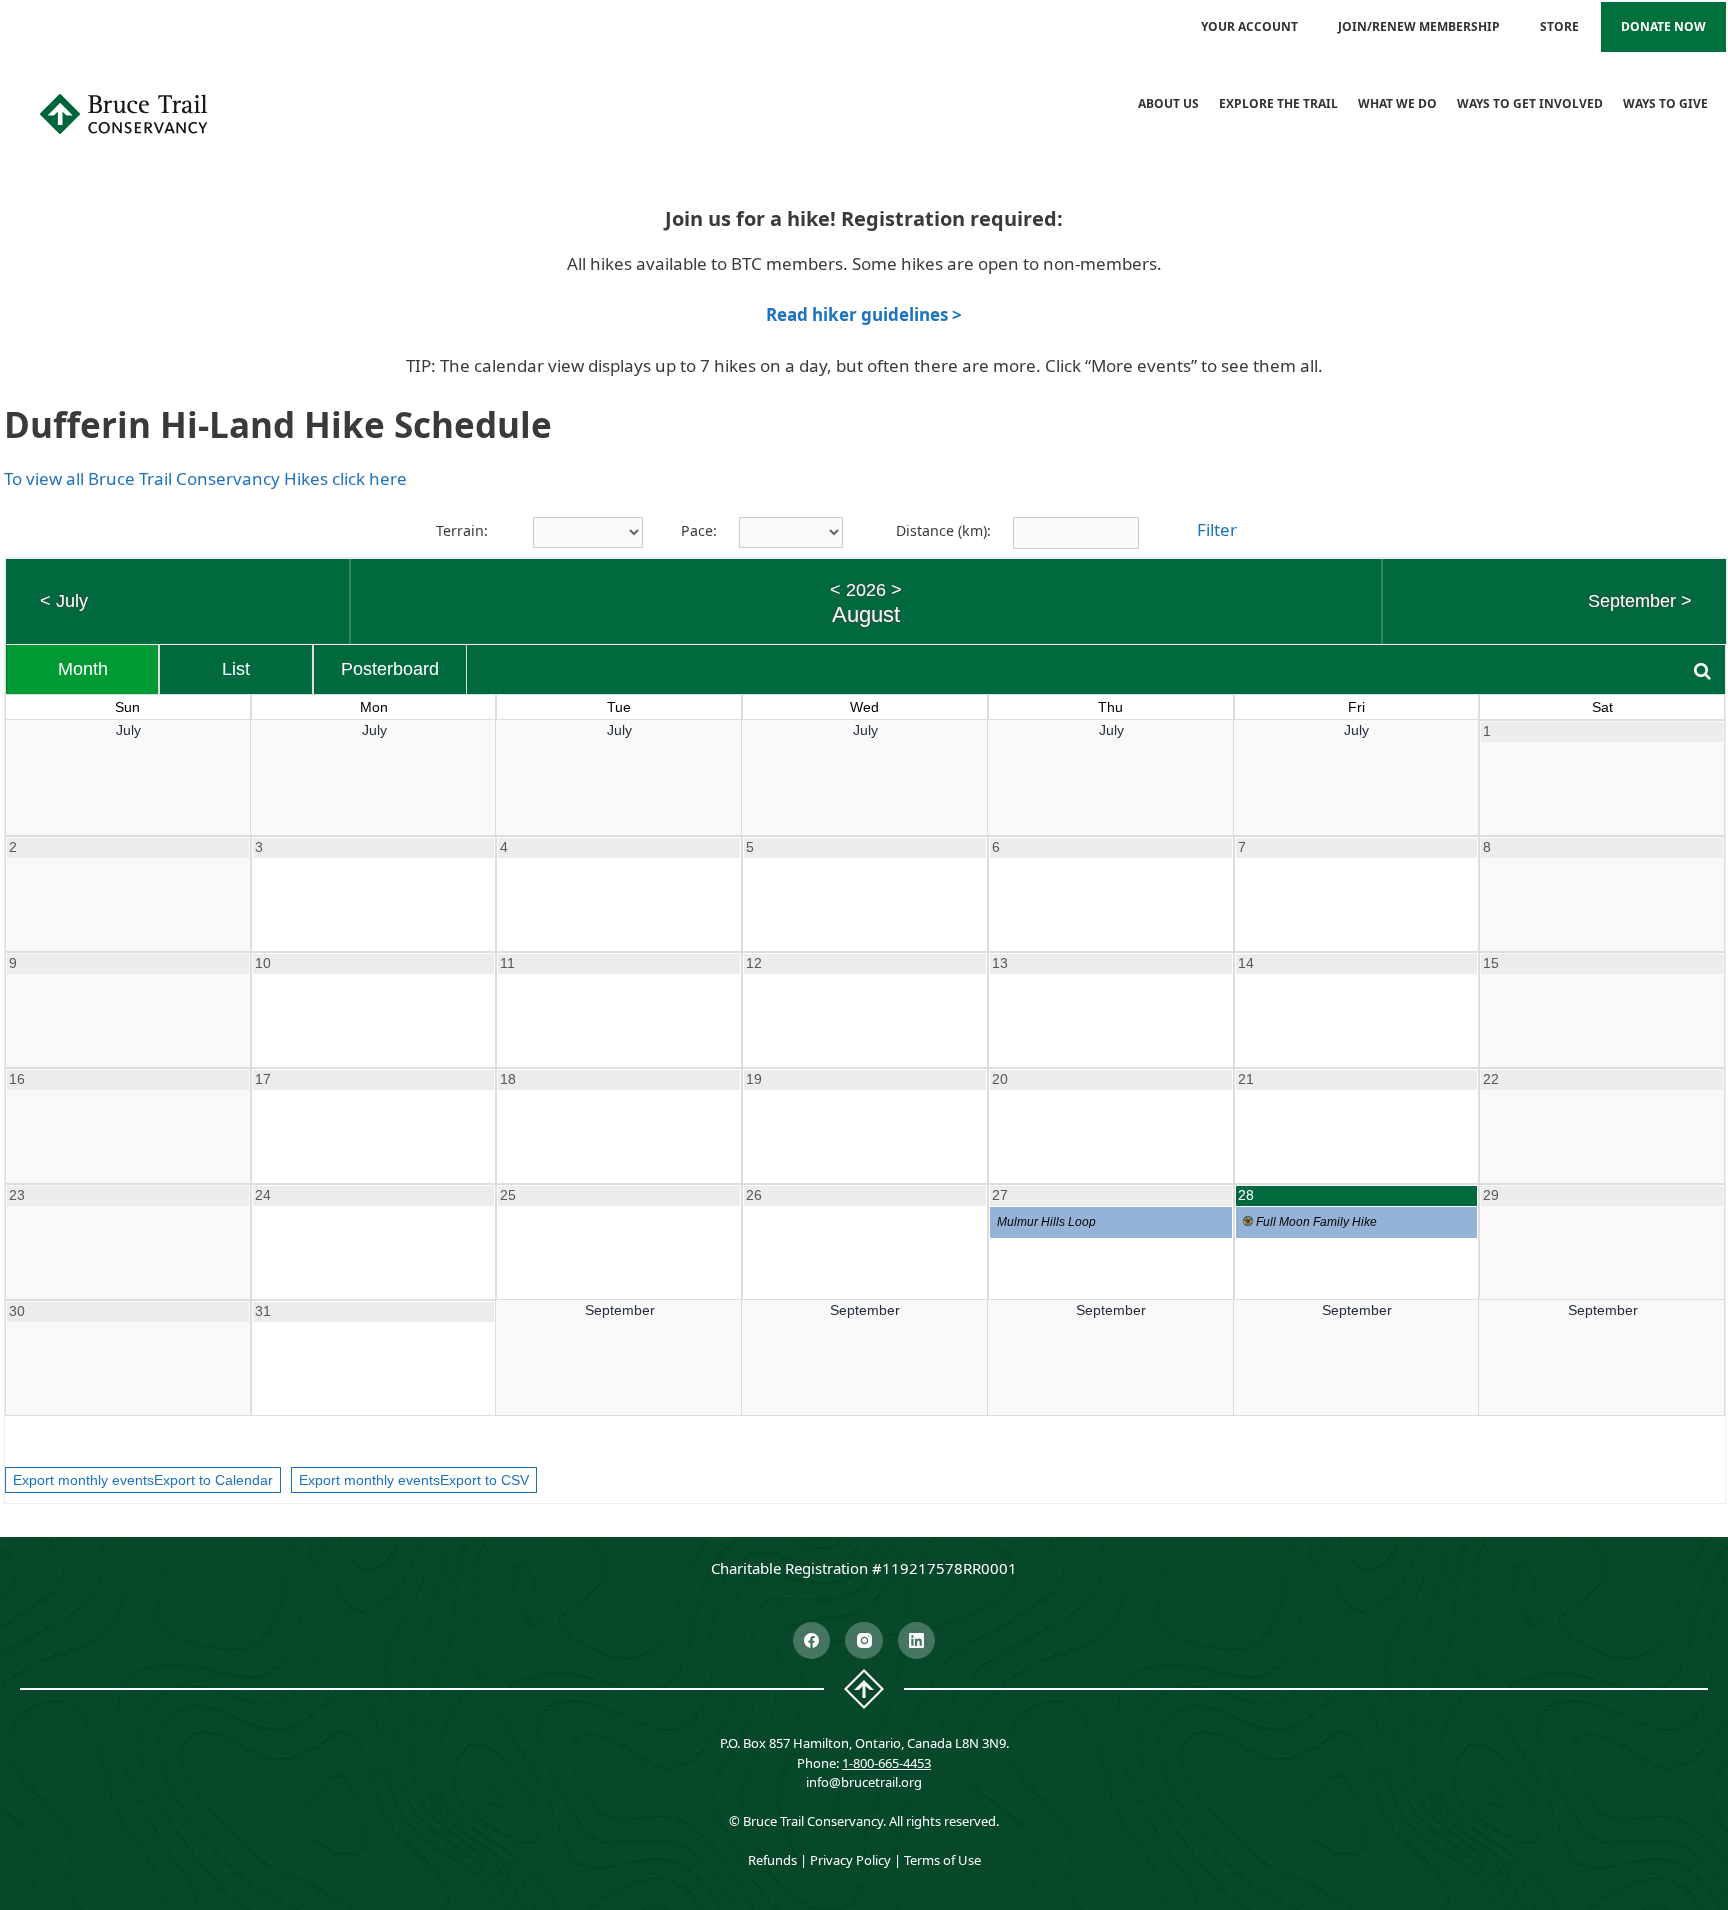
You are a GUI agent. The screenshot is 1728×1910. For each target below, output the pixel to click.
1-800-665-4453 (886, 1763)
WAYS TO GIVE (1665, 103)
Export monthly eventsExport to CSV (414, 1480)
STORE (1559, 26)
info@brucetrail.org (864, 1782)
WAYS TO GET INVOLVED (1530, 103)
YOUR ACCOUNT (1249, 26)
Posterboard (390, 669)
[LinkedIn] (917, 1641)
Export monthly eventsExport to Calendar (143, 1480)
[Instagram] (864, 1641)
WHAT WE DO (1397, 103)
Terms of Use (942, 1860)
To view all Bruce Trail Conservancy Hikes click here (205, 478)
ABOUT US (1168, 103)
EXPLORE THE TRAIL (1278, 103)
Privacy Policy (850, 1860)
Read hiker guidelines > (864, 314)
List (236, 669)
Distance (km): (943, 530)
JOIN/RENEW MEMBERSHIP (1419, 26)
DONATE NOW (1663, 26)
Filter (1217, 529)
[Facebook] (812, 1641)
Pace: (699, 530)
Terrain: (462, 530)
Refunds (772, 1860)
